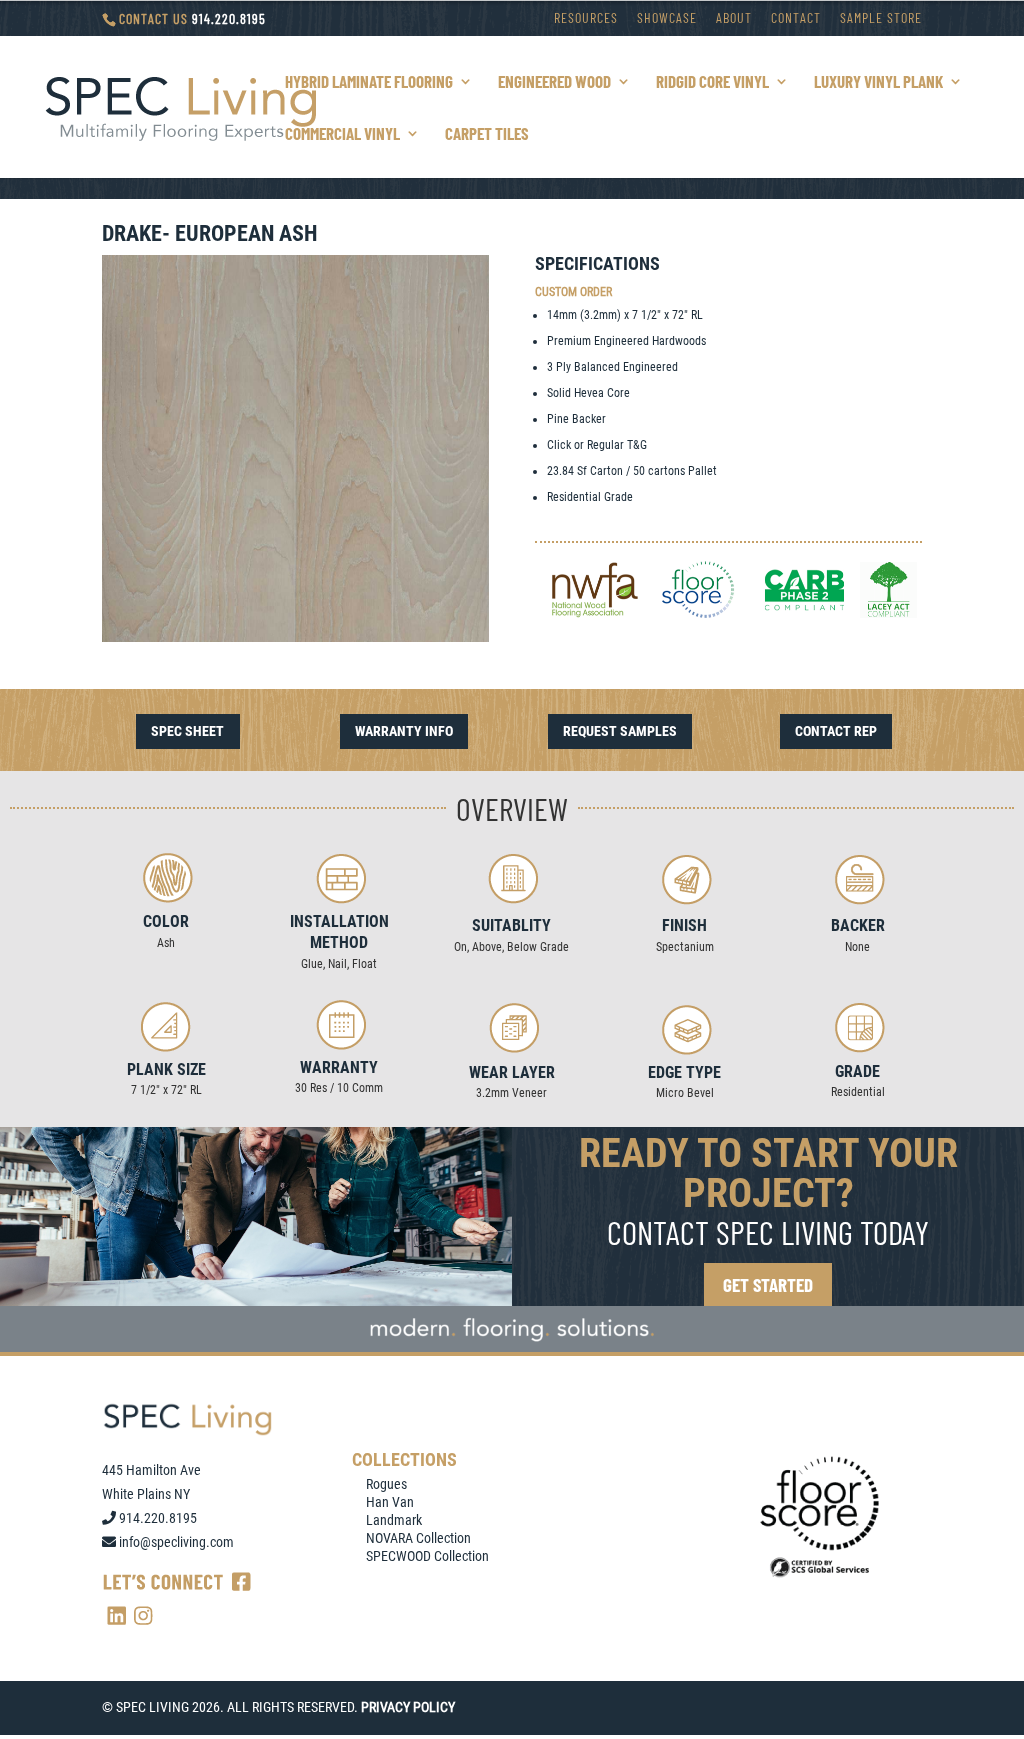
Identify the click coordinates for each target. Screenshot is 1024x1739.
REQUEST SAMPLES (620, 731)
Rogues (386, 1484)
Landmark (394, 1520)
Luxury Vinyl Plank (878, 82)
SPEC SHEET (187, 731)
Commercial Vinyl (342, 134)
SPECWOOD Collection (427, 1556)
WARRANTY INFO (404, 731)
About (734, 18)
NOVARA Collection (418, 1538)
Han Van (390, 1502)
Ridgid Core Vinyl (712, 82)
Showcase (667, 18)
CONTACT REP (836, 731)
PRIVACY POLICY (408, 1707)
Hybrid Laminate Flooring (369, 82)
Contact (796, 18)
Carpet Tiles (487, 134)
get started (768, 1284)
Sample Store (881, 18)
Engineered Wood (554, 82)
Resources (586, 18)
